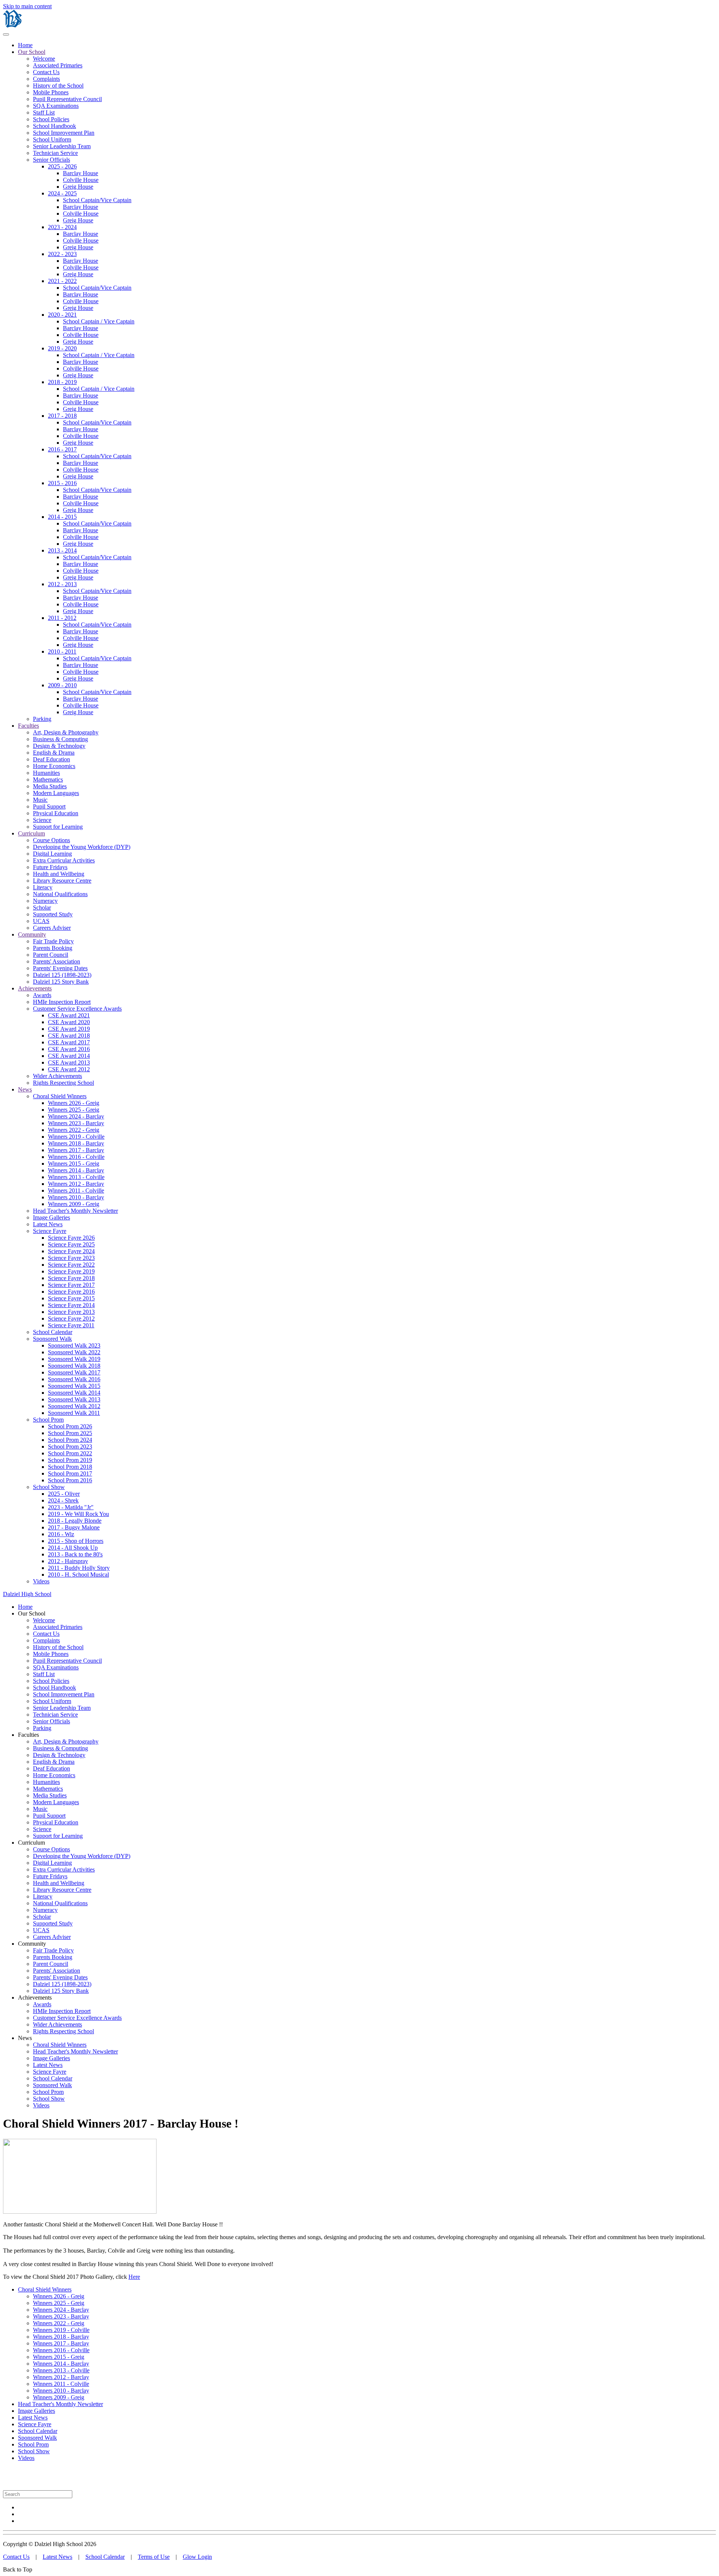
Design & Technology (59, 746)
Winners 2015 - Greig (74, 1164)
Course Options (51, 840)
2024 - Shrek (63, 1500)
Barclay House (81, 173)
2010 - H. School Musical (78, 1575)
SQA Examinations (56, 106)
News (25, 1089)
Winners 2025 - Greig (74, 1110)
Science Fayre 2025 (71, 1244)
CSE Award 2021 (69, 1015)
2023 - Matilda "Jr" (71, 1507)
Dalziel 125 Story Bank (61, 982)
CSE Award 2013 (69, 1062)
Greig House (78, 187)
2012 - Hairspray (68, 1561)
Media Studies (50, 786)
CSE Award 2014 (69, 1056)
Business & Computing (60, 739)
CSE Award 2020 (69, 1022)
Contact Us (46, 72)
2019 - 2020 (62, 348)
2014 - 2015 (62, 517)
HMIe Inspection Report (62, 1002)
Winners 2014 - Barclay (76, 1170)
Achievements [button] (35, 1998)
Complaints (46, 79)
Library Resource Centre (62, 881)
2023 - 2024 (62, 227)
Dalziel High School (27, 1594)
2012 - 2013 (62, 584)
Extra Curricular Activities (64, 860)
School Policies (51, 119)
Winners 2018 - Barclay (76, 1143)
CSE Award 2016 (69, 1049)
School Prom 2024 (70, 1440)
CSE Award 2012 (69, 1069)
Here (134, 2277)
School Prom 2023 (70, 1447)
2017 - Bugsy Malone (74, 1527)
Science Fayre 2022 (71, 1265)
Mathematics (48, 780)
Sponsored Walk (52, 1339)
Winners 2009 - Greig (74, 1204)
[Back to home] (12, 26)
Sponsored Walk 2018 (74, 1366)
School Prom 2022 (70, 1453)
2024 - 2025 (62, 193)
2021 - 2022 (62, 281)
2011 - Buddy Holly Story (79, 1568)
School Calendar (53, 1332)
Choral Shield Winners (60, 1096)
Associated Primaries (58, 65)
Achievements (35, 988)
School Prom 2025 (70, 1433)
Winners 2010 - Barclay (76, 1197)
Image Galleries (51, 1217)
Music (40, 800)
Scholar (42, 908)
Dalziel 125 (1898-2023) (62, 975)
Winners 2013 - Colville (76, 1177)
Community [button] (32, 1944)
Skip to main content (27, 6)
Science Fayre (50, 1231)
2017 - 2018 (62, 416)
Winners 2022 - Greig (74, 1130)
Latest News (48, 1224)
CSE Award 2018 (69, 1036)
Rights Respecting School (63, 1083)
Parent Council (51, 955)
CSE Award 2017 (69, 1042)
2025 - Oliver (64, 1494)
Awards (42, 995)
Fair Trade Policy (53, 941)
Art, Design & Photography (66, 732)
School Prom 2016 (70, 1480)
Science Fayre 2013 (71, 1312)
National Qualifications (60, 894)
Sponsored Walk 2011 (74, 1413)
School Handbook (54, 126)
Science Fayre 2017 (71, 1285)
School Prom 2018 (70, 1467)
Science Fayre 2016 (71, 1292)
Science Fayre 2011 (71, 1325)
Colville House (81, 180)
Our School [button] (32, 1613)
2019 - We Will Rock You (78, 1514)
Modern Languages (56, 793)
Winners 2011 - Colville (76, 1190)
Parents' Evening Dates (60, 968)
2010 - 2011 (62, 651)
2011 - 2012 (62, 618)
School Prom (48, 1420)
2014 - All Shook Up (73, 1548)
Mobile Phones (51, 92)
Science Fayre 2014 (71, 1305)
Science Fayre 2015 (71, 1298)
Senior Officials (51, 160)
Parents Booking (53, 948)
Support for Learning (58, 827)
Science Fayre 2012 (71, 1319)
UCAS (41, 921)
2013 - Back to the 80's (75, 1554)
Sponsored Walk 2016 (74, 1379)
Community (32, 934)
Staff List (44, 112)
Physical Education (56, 813)
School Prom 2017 (70, 1473)
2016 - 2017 (62, 449)
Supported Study (53, 914)
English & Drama (54, 753)
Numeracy (45, 901)
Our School (32, 52)
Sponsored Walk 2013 (74, 1399)
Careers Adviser (52, 928)
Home (25, 45)
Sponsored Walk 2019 (74, 1359)
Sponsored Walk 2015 (74, 1386)
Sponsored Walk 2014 (74, 1393)
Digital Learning (52, 854)
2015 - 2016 (62, 483)
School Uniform (52, 139)
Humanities (46, 773)
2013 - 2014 (62, 550)
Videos (41, 1581)
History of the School (58, 86)
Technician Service (55, 153)
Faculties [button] (28, 1735)
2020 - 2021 (62, 315)
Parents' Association (57, 961)
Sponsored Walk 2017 (74, 1372)
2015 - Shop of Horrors (76, 1541)
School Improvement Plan (64, 133)
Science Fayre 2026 (71, 1238)
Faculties (28, 726)
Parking (42, 719)
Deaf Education (51, 759)
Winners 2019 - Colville (76, 1137)
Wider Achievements (57, 1076)
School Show (49, 1487)
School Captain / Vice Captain (99, 321)
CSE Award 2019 (69, 1029)
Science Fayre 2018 (71, 1278)
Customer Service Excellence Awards (77, 1009)
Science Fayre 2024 (71, 1251)
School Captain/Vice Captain (97, 200)
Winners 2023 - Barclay (76, 1123)
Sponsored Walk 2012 (74, 1406)
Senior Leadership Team (62, 146)
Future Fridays (50, 867)
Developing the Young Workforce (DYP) (82, 847)
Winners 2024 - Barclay (76, 1116)
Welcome (44, 59)
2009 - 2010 (62, 685)
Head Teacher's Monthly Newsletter (75, 1211)
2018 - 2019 (62, 382)
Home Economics (54, 766)
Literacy (43, 887)
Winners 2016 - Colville (76, 1157)
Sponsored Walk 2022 (74, 1352)
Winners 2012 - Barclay (76, 1184)
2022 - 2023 (62, 254)
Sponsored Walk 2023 (74, 1345)
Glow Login (197, 2557)
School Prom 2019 (70, 1460)
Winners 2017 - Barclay (76, 1150)
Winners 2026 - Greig (74, 1103)
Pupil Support (49, 806)
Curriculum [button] (31, 1843)
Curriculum (31, 833)
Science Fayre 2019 (71, 1271)
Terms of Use (154, 2557)
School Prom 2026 (70, 1426)
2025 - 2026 (62, 166)
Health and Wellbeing (59, 874)
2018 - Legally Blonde (75, 1521)
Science (42, 820)
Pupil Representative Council (67, 99)
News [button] (25, 2038)
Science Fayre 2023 (71, 1258)
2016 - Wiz (61, 1534)
